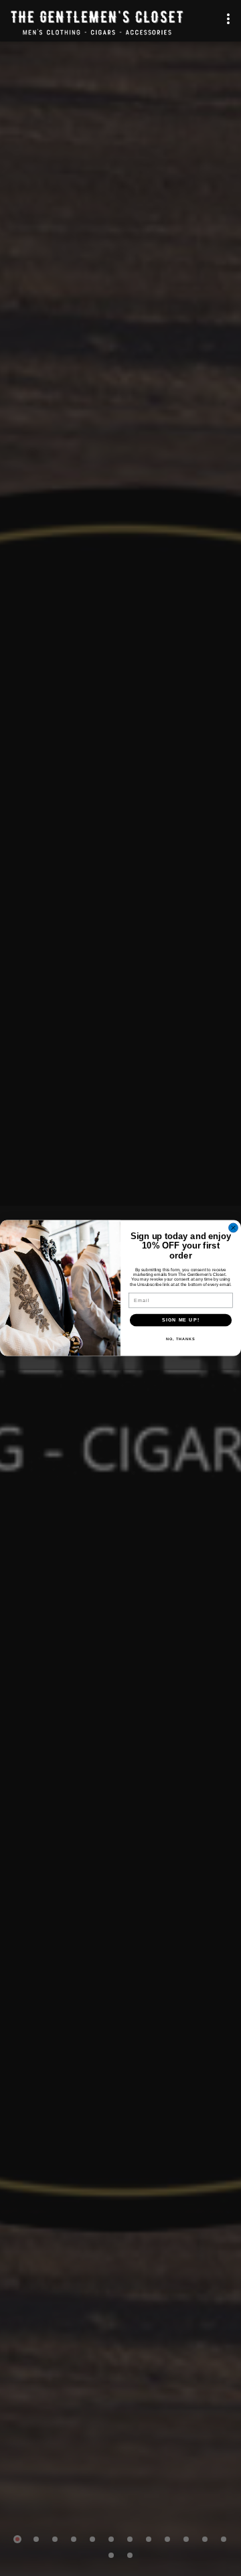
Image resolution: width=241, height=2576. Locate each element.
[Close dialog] (234, 1228)
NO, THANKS (181, 1338)
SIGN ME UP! (181, 1320)
